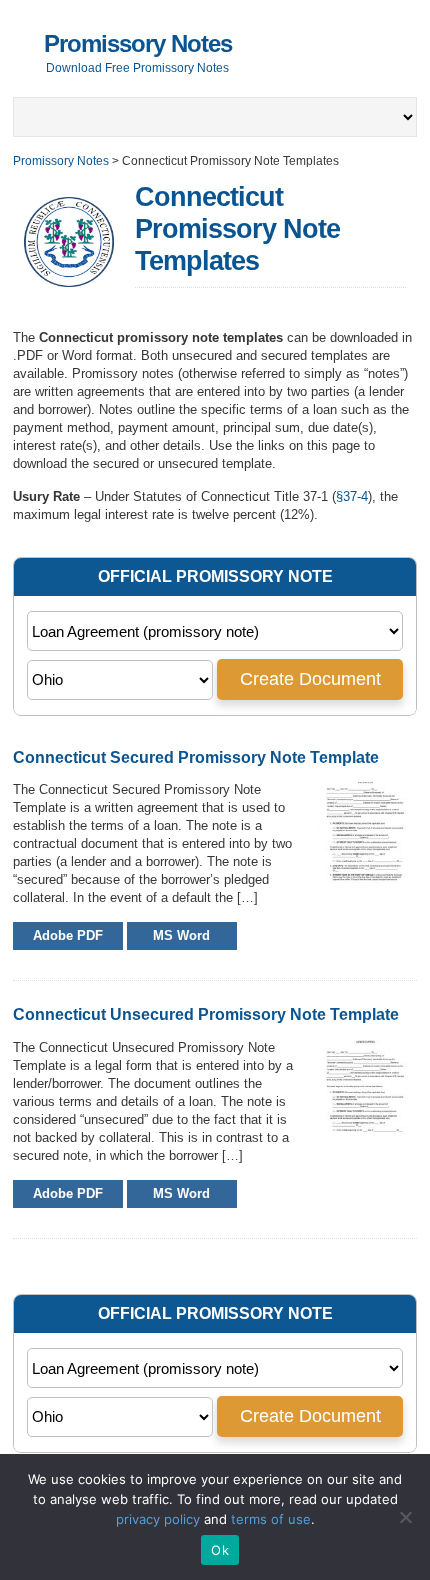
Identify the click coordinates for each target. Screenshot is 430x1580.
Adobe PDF (68, 935)
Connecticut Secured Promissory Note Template (196, 757)
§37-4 (352, 496)
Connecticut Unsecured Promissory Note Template (206, 1014)
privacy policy (158, 1519)
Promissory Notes (138, 43)
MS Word (181, 935)
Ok (220, 1550)
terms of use (271, 1519)
